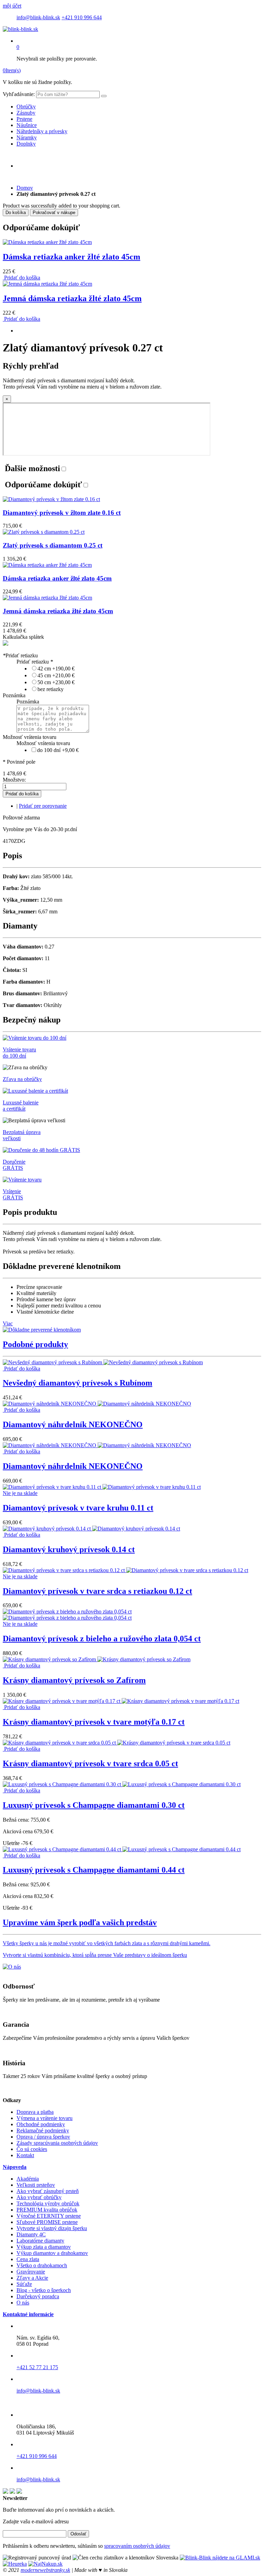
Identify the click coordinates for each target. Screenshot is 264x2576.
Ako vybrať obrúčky (39, 2197)
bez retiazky (51, 689)
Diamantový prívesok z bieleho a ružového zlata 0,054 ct (102, 1639)
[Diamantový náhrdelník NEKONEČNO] (97, 1404)
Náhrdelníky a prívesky (42, 131)
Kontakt (25, 2155)
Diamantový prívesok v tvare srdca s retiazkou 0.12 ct (97, 1591)
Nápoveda (15, 2167)
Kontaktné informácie (28, 2314)
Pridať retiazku (20, 655)
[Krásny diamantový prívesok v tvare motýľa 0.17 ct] (121, 1701)
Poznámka (14, 695)
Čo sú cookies (32, 2149)
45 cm (56, 675)
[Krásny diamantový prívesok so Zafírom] (97, 1659)
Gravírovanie (31, 2272)
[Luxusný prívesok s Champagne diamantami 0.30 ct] (122, 1784)
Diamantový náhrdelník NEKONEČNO (73, 1424)
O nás (23, 2303)
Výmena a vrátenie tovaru (45, 2118)
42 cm (56, 669)
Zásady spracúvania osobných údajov (57, 2143)
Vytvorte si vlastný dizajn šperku (52, 2228)
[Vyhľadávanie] (104, 96)
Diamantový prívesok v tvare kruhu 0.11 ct (78, 1508)
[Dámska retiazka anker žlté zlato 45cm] (47, 242)
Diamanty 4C (31, 2234)
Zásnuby (26, 113)
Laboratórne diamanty (40, 2241)
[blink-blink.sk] (20, 29)
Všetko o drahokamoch (42, 2265)
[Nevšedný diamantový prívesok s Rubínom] (103, 1362)
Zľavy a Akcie (32, 2278)
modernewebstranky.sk (45, 2570)
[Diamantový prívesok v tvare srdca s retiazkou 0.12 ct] (125, 1570)
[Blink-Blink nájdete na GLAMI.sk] (220, 2558)
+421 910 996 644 (82, 17)
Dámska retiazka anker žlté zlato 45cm (71, 257)
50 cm (56, 682)
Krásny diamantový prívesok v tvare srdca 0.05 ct (90, 1763)
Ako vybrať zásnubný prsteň (48, 2191)
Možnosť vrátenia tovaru (30, 737)
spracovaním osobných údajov (137, 2546)
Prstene (24, 119)
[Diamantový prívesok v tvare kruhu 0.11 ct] (102, 1487)
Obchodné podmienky (41, 2124)
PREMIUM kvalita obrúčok (47, 2210)
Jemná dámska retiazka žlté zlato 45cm (72, 298)
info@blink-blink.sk (38, 17)
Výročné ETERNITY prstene (49, 2216)
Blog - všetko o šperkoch (44, 2290)
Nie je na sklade (20, 1493)
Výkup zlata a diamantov (44, 2247)
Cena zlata (28, 2259)
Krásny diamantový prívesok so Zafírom (74, 1680)
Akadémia (28, 2179)
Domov (25, 188)
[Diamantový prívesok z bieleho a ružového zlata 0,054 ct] (67, 1615)
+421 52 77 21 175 (37, 2367)
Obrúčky (26, 107)
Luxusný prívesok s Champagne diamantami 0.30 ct (94, 1805)
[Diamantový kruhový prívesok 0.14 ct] (91, 1529)
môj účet (12, 6)
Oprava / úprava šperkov (43, 2137)
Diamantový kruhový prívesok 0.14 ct (69, 1549)
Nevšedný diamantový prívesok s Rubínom (78, 1383)
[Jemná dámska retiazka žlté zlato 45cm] (47, 284)
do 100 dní (58, 750)
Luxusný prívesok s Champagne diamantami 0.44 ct (94, 1870)
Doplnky (26, 144)
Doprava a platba (35, 2112)
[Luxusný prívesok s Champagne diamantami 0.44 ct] (122, 1849)
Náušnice (27, 125)
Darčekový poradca (38, 2296)
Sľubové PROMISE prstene (47, 2222)
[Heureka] (15, 2564)
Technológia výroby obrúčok (48, 2203)
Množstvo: (14, 780)
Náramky (27, 137)
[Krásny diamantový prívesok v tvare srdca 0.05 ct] (117, 1743)
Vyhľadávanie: (19, 94)
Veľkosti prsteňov (36, 2185)
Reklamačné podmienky (43, 2130)
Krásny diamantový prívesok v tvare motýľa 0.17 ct (94, 1722)
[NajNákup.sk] (45, 2564)
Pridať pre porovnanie (43, 806)
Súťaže (24, 2284)
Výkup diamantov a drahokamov (52, 2253)
